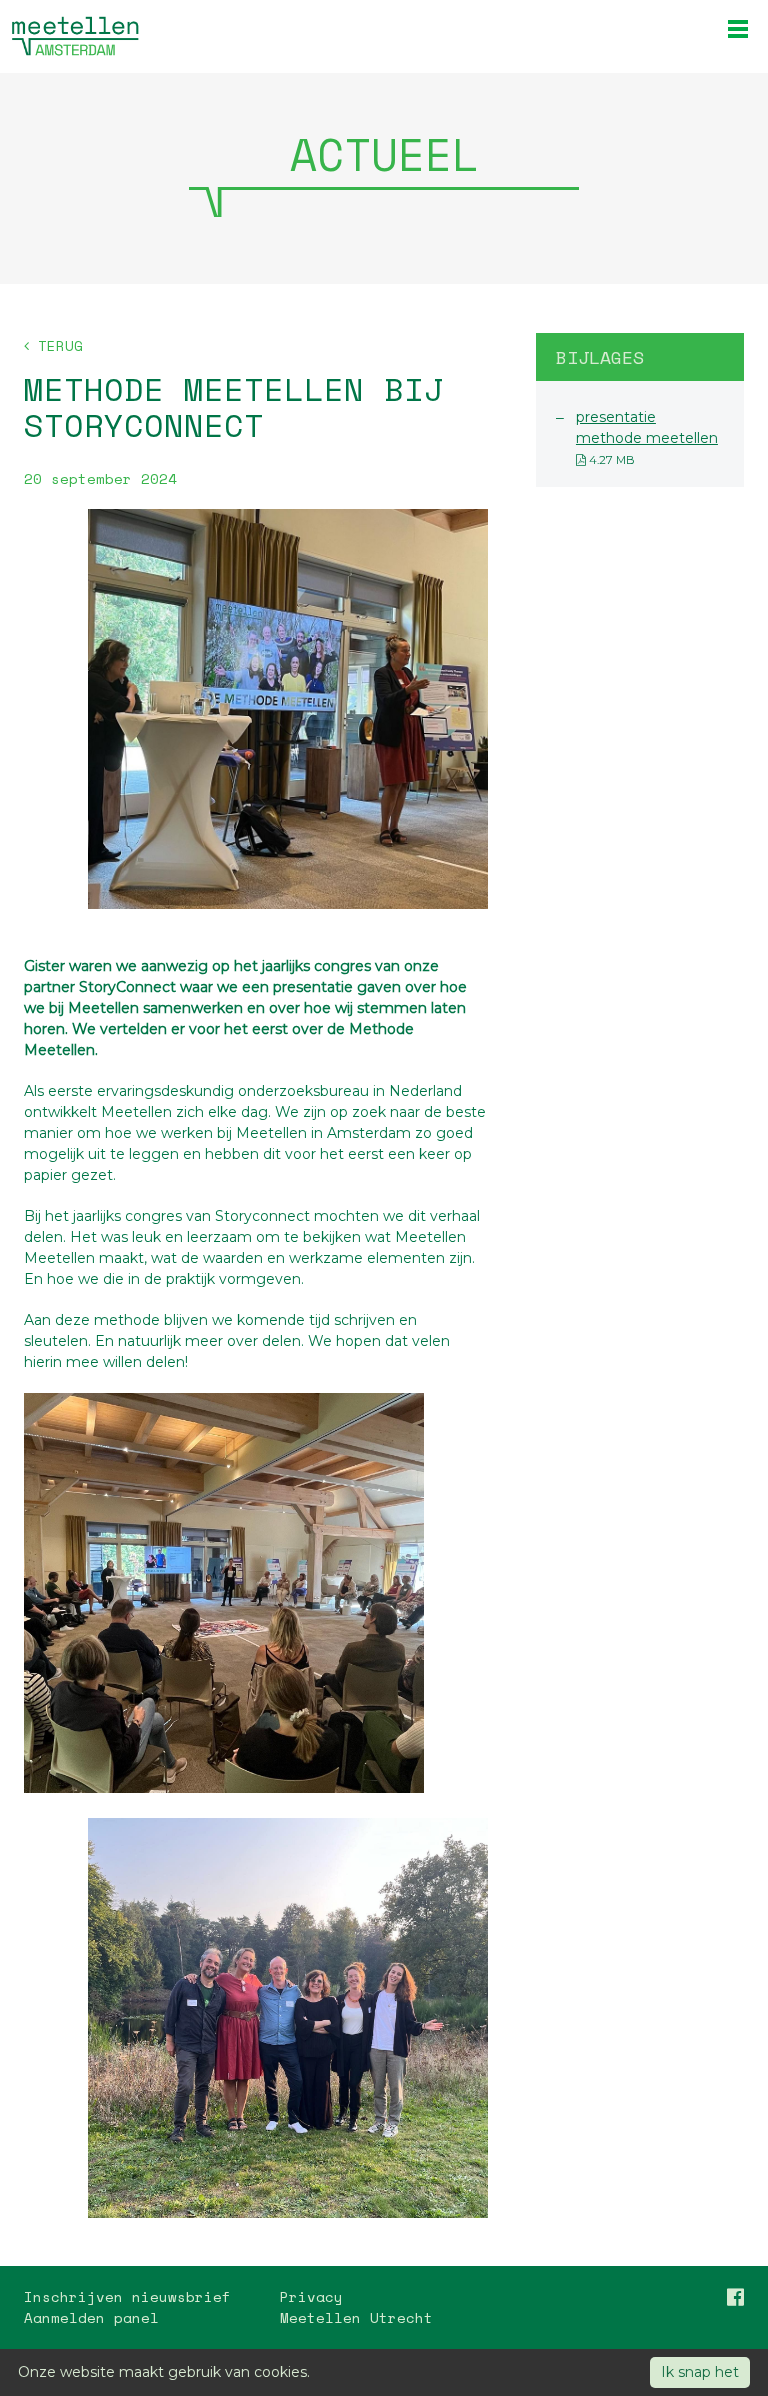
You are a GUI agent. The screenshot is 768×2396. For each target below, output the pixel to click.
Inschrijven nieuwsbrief (127, 2296)
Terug (56, 345)
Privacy (311, 2296)
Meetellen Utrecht (356, 2317)
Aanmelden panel (91, 2317)
